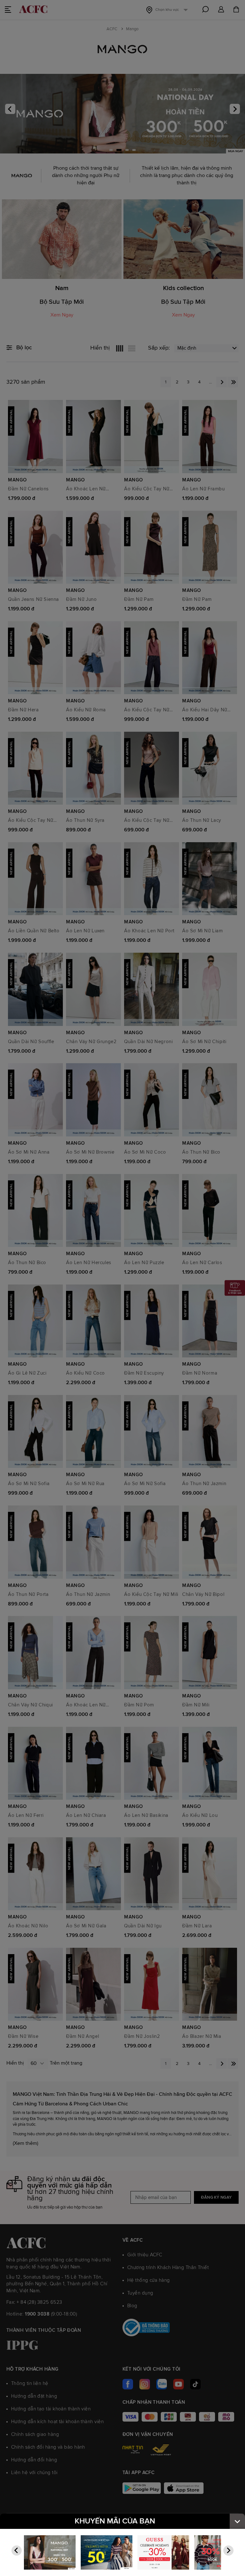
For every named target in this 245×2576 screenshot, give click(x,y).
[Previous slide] (17, 2551)
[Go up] (237, 2521)
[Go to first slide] (228, 2551)
